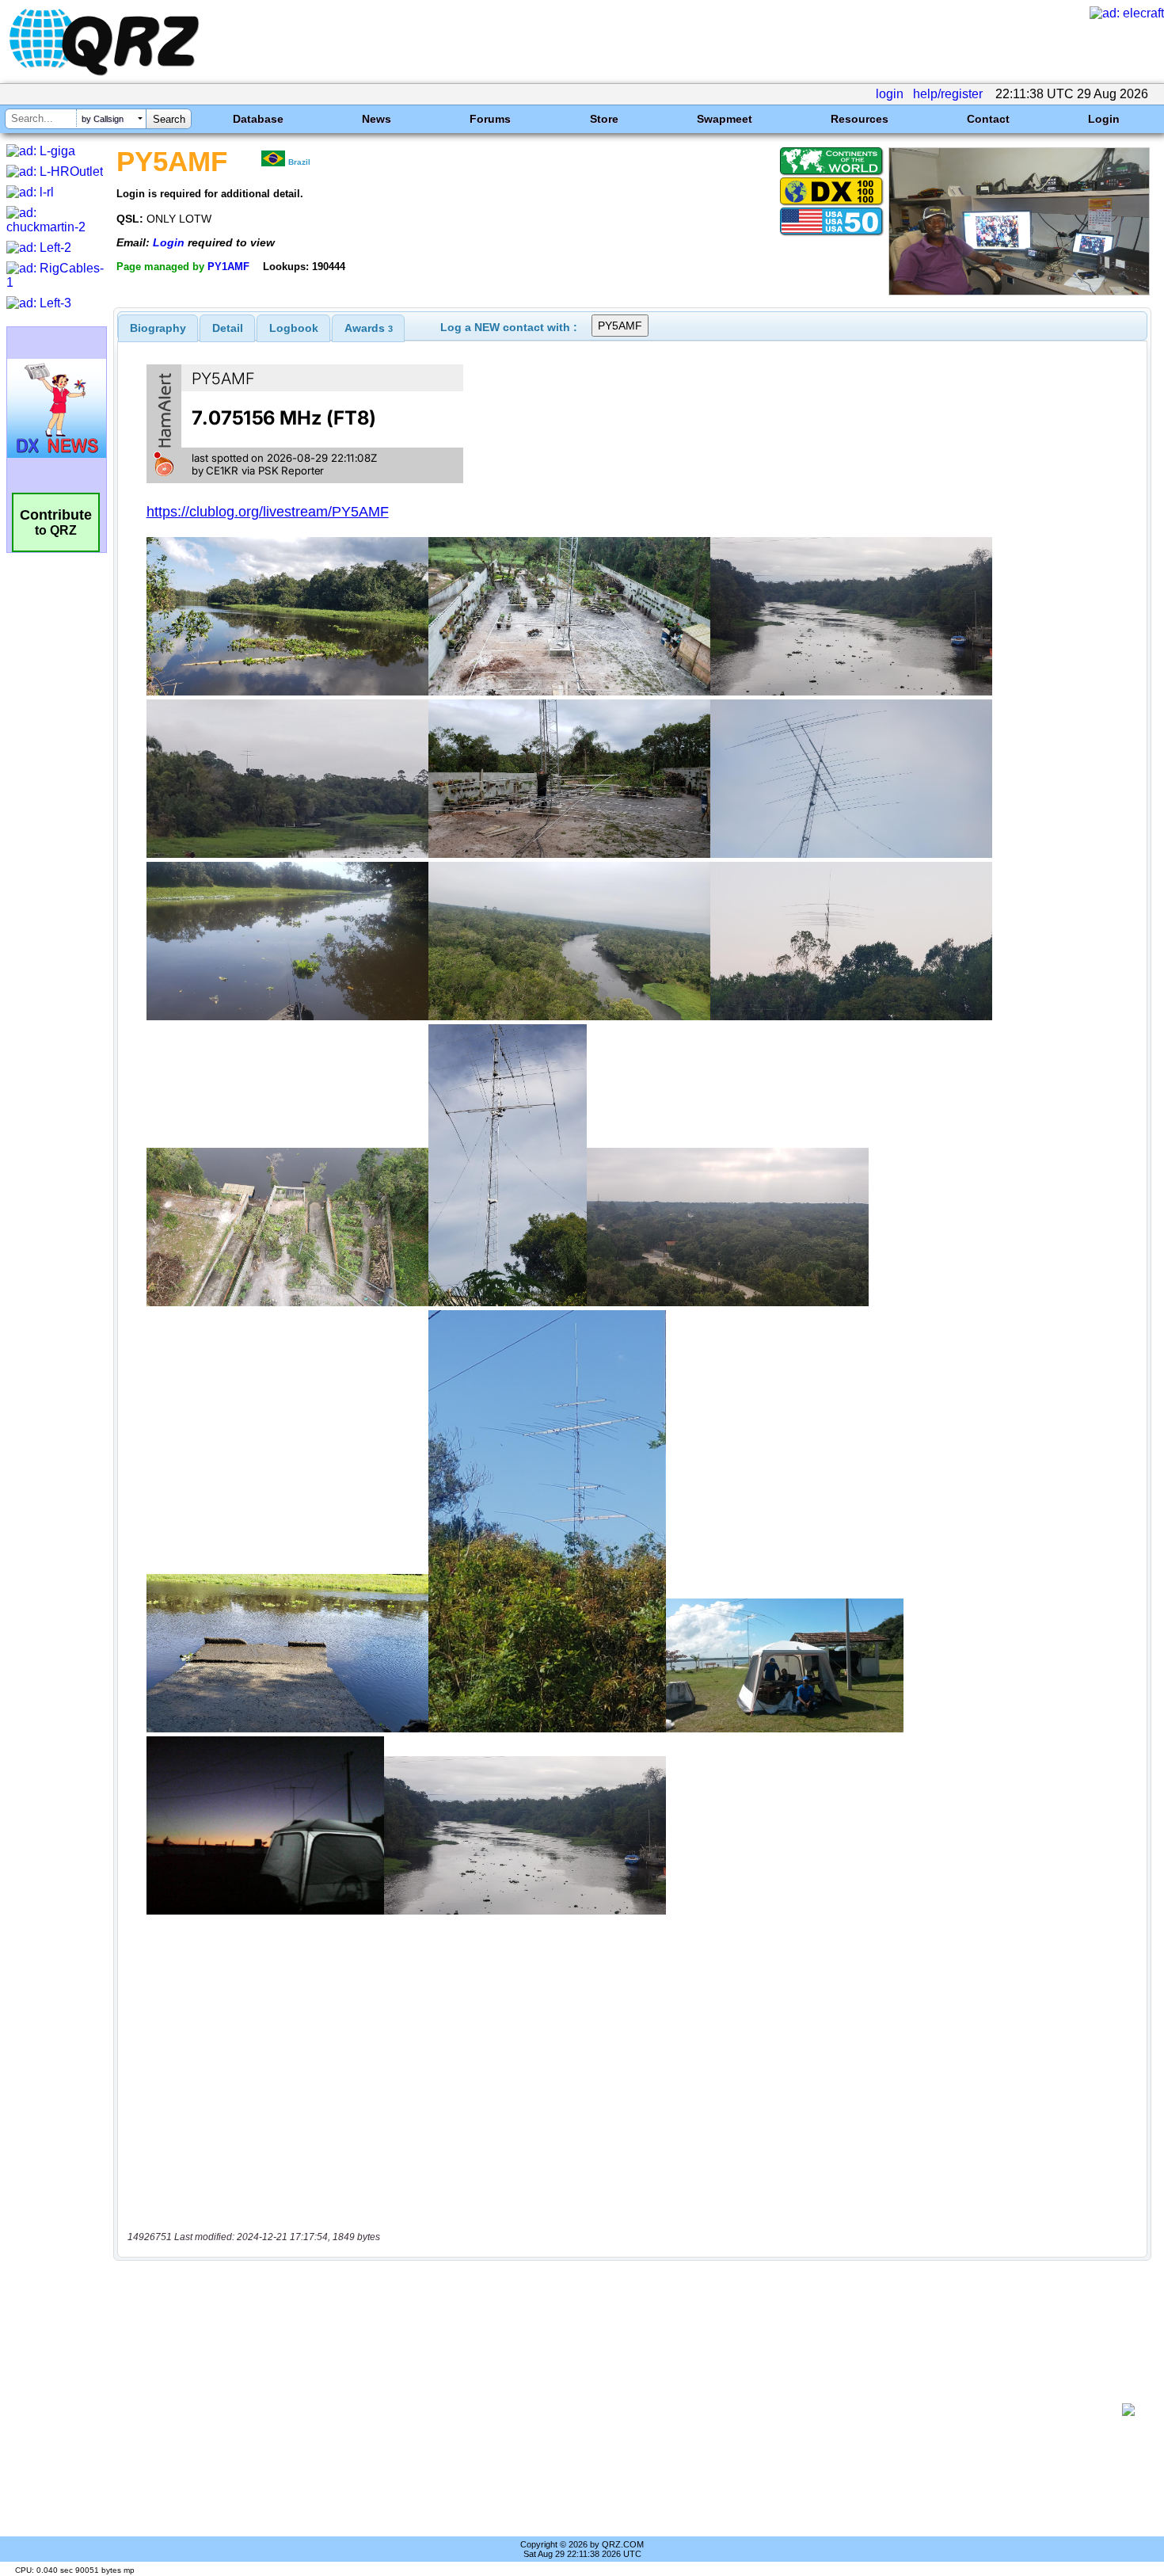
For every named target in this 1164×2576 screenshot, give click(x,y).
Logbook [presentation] (294, 328)
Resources (860, 119)
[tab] (158, 328)
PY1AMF (228, 267)
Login (1104, 119)
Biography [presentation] (158, 328)
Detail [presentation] (228, 328)
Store (604, 119)
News (377, 119)
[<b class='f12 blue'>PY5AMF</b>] (1019, 291)
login (890, 94)
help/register (948, 94)
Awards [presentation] (369, 328)
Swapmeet (725, 119)
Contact (988, 119)
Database (258, 119)
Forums (490, 119)
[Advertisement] (622, 2410)
